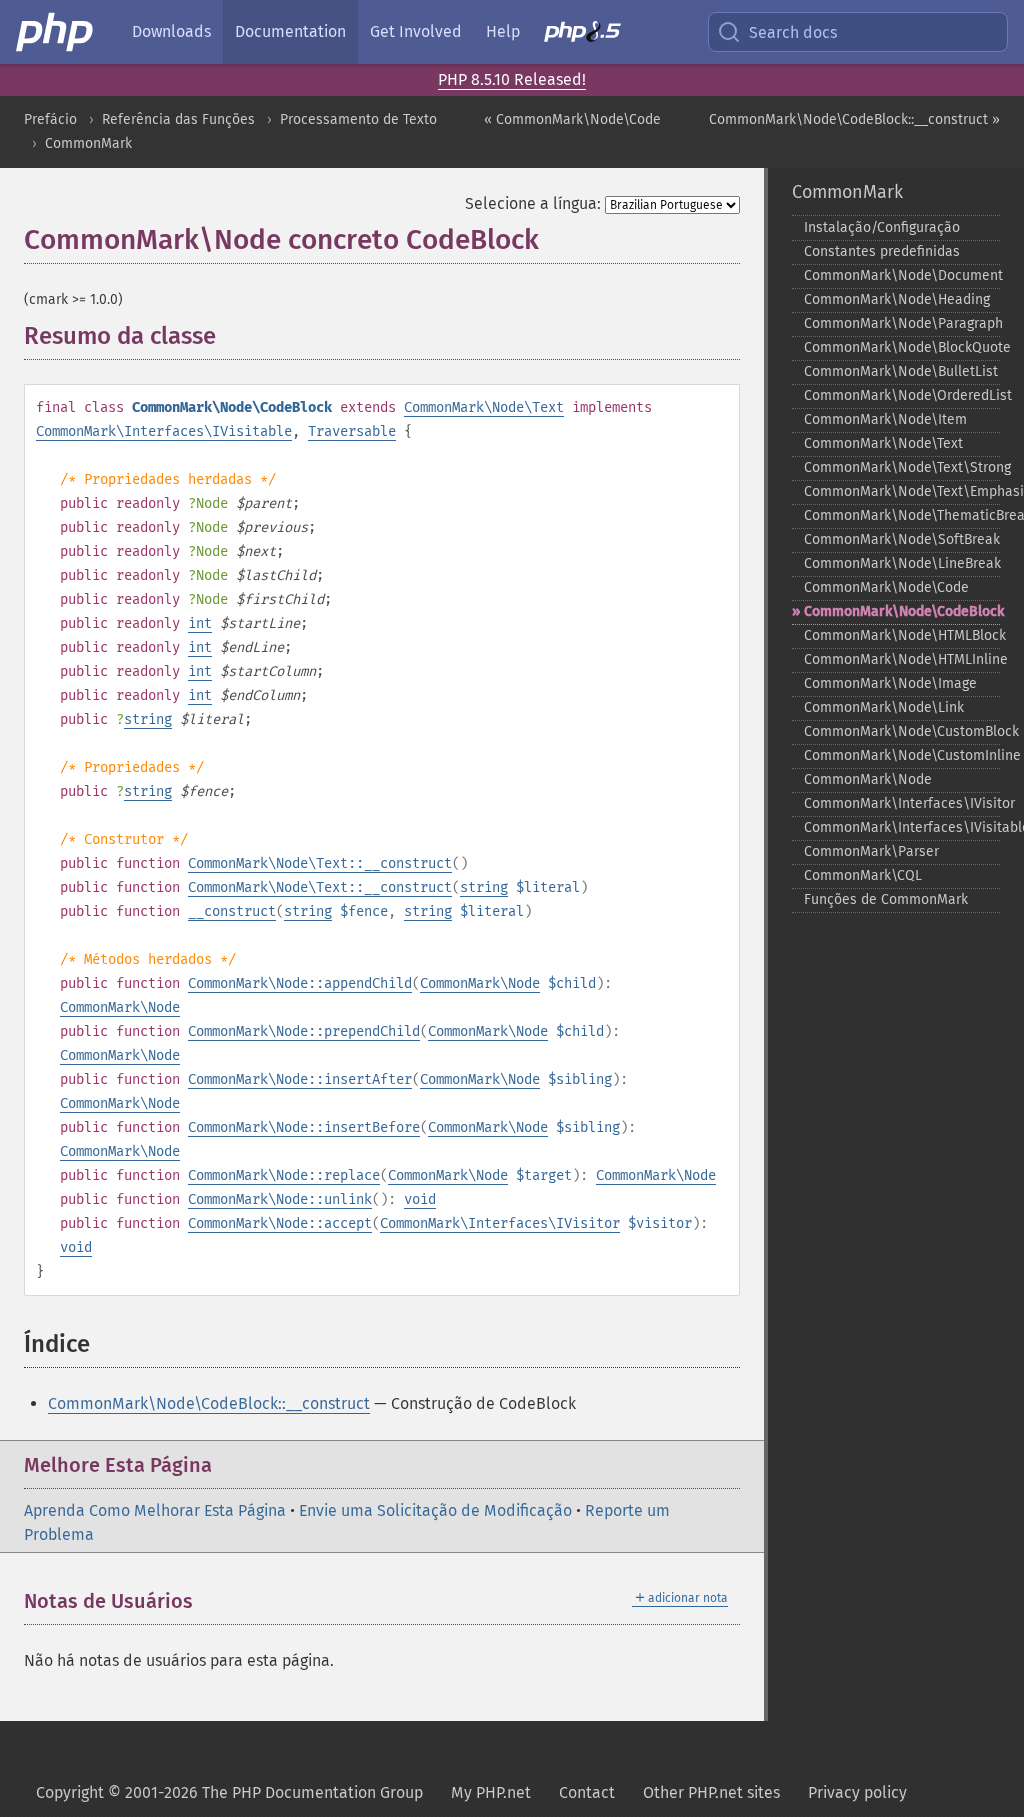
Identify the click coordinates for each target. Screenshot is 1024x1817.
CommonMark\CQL (863, 875)
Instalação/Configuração (882, 227)
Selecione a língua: (533, 203)
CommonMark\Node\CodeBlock (902, 611)
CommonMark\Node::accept (280, 1223)
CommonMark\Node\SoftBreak (902, 539)
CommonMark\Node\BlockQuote (902, 347)
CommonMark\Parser (871, 851)
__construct (232, 911)
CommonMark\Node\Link (884, 707)
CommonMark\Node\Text (484, 407)
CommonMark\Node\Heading (897, 299)
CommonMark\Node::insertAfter (300, 1079)
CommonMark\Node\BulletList (901, 371)
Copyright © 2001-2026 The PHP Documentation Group (229, 1792)
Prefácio (50, 119)
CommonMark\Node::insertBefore (304, 1127)
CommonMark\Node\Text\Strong (902, 467)
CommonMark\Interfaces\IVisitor (500, 1223)
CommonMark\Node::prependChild (304, 1031)
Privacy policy (857, 1792)
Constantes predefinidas (882, 251)
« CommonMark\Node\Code (572, 119)
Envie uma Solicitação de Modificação (435, 1510)
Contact (587, 1792)
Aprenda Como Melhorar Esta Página (155, 1510)
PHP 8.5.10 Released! (512, 79)
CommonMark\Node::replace (284, 1175)
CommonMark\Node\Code (886, 587)
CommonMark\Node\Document (902, 275)
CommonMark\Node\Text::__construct (320, 863)
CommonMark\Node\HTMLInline (902, 659)
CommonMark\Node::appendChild (300, 983)
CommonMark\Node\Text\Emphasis (902, 491)
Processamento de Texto (358, 119)
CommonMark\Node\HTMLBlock (902, 635)
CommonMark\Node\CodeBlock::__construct (209, 1403)
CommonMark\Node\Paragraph (902, 323)
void (420, 1199)
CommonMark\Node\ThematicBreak (902, 515)
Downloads (171, 31)
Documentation (290, 31)
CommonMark (88, 143)
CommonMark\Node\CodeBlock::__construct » (854, 119)
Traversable (352, 431)
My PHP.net (491, 1792)
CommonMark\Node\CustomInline (902, 755)
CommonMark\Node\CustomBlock (902, 731)
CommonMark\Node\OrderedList (902, 395)
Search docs (793, 32)
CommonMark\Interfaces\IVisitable (164, 431)
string (148, 719)
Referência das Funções (178, 119)
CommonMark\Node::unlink (280, 1199)
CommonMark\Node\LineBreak (902, 563)
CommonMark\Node (480, 983)
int (200, 623)
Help (503, 31)
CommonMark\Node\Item (885, 419)
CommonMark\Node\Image (890, 683)
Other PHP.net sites (711, 1792)
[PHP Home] (56, 32)
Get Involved (416, 31)
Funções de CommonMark (886, 899)
